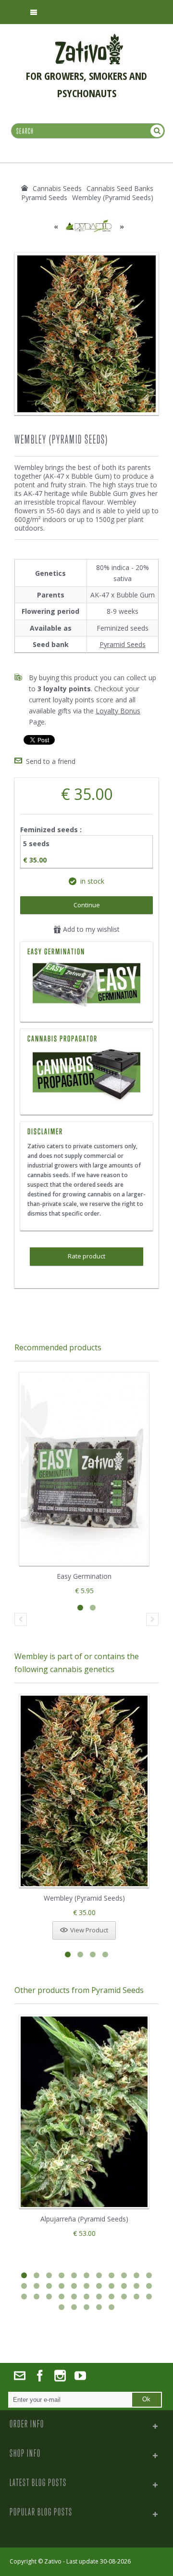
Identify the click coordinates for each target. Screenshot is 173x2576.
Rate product (86, 1256)
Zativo (53, 2561)
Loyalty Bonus (118, 711)
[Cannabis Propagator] (86, 1076)
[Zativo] (89, 38)
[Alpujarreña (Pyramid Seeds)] (84, 2112)
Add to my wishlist (90, 929)
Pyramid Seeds (123, 644)
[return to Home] (25, 188)
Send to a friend (51, 761)
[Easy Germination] (86, 986)
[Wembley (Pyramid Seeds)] (84, 1791)
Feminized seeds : (52, 830)
